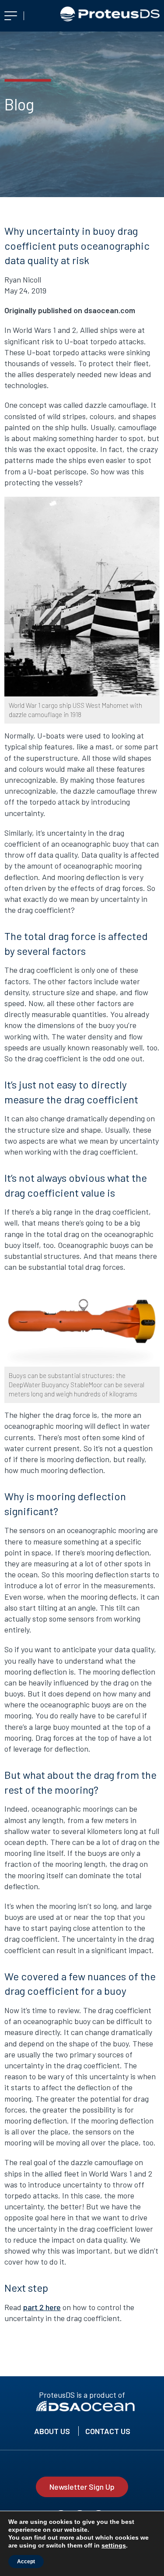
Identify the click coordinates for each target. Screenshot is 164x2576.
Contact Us (108, 2431)
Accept (26, 2562)
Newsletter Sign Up (82, 2487)
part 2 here (42, 2307)
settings (114, 2545)
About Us (52, 2431)
